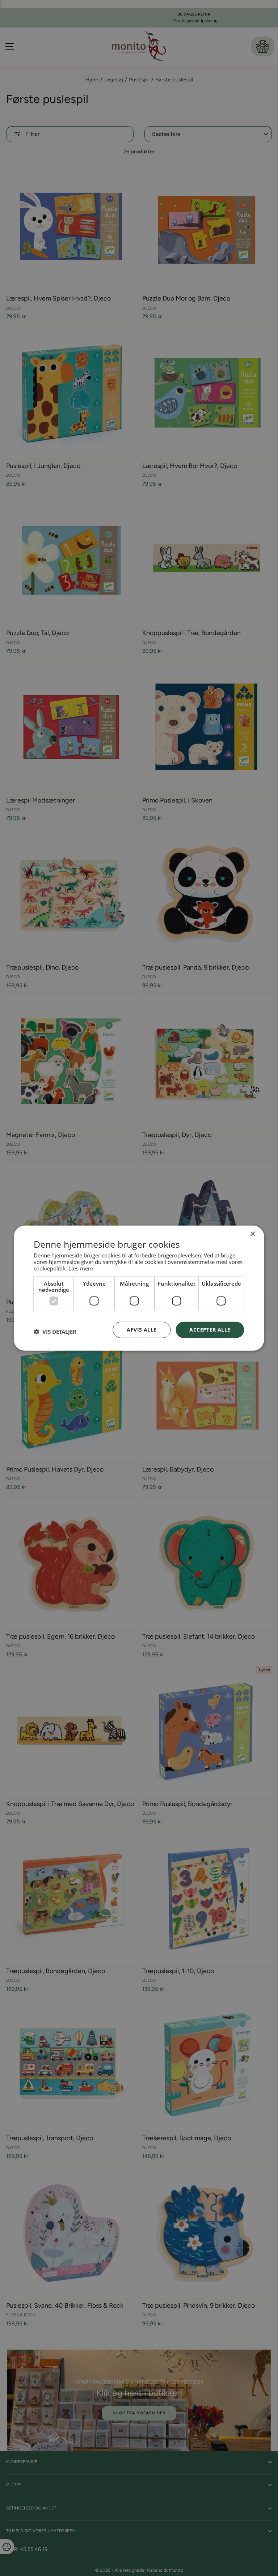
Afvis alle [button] (142, 1330)
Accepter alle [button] (210, 1330)
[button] (55, 1332)
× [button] (252, 1234)
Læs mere (81, 1268)
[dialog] (139, 1288)
